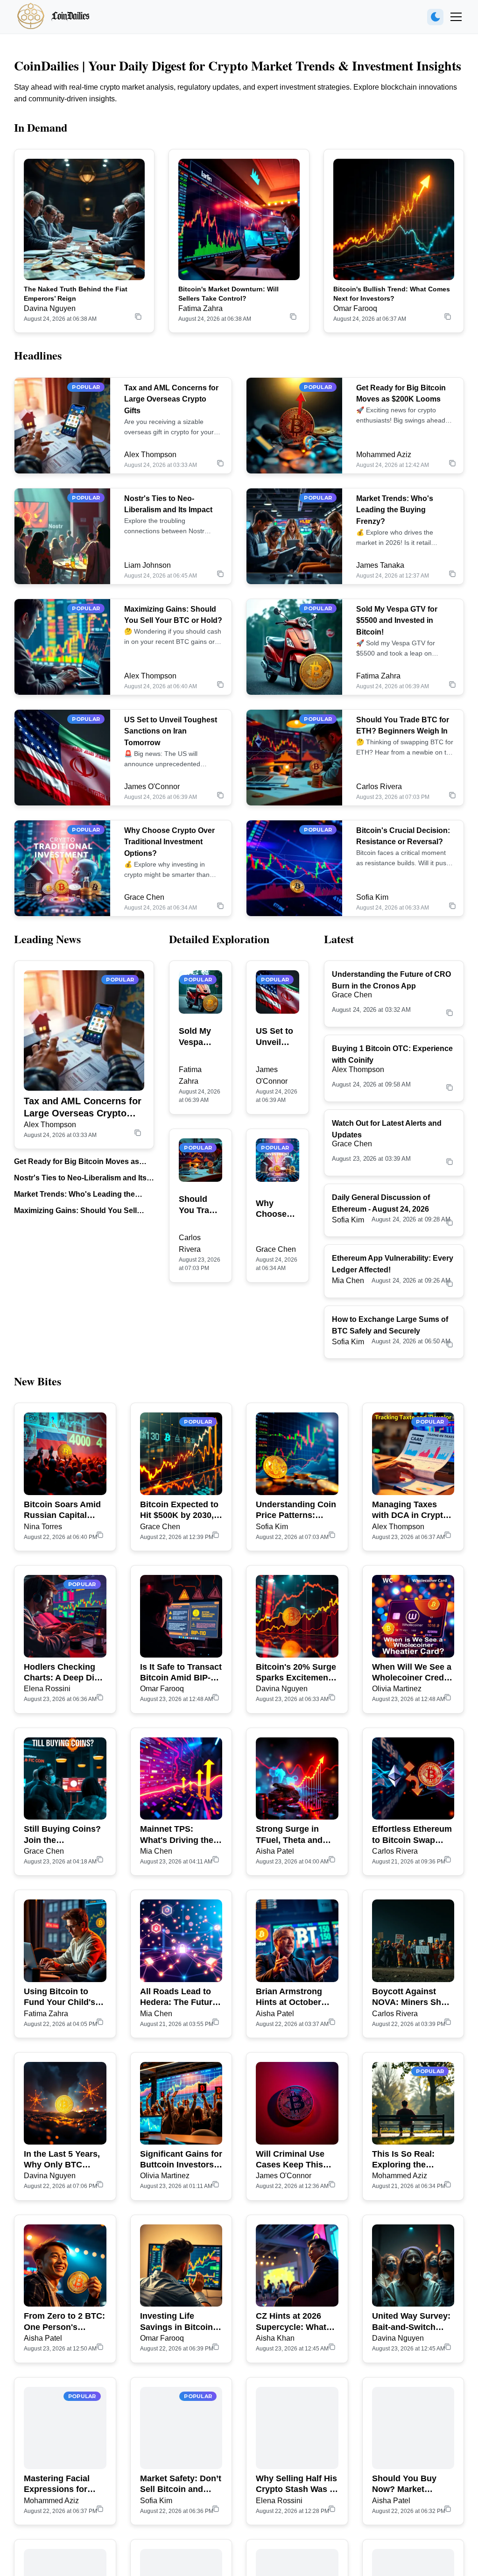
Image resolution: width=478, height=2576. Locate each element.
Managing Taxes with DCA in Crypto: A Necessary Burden (413, 1510)
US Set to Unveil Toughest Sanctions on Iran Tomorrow (171, 731)
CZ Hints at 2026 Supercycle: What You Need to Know (293, 2322)
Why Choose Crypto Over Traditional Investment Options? (169, 842)
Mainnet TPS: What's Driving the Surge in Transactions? (177, 1835)
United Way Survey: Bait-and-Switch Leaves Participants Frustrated (411, 2322)
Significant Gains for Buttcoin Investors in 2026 (181, 2160)
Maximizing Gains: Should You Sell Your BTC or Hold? (75, 1211)
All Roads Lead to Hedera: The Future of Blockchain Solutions (179, 1997)
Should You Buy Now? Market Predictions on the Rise (409, 2484)
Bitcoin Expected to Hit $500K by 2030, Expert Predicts (179, 1510)
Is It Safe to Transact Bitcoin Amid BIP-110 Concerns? (181, 1673)
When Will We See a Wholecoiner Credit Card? (412, 1673)
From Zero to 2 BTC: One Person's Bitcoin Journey (64, 2322)
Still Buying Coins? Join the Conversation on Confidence (62, 1835)
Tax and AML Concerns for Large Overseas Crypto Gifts (171, 399)
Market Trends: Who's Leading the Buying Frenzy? (395, 510)
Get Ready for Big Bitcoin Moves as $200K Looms (77, 1162)
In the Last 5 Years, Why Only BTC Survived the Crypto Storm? (64, 2160)
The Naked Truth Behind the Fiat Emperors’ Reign (76, 294)
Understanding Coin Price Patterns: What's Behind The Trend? (296, 1510)
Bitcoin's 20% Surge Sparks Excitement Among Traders (296, 1673)
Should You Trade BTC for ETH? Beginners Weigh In (199, 1205)
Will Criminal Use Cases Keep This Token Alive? (290, 2160)
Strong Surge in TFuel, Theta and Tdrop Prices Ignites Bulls (296, 1835)
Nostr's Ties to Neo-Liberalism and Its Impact (80, 1179)
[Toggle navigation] (456, 17)
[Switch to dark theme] (435, 17)
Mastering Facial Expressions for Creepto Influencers (63, 2484)
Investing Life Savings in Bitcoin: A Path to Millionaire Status (180, 2322)
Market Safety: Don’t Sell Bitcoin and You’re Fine (181, 2484)
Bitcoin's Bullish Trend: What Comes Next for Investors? (392, 294)
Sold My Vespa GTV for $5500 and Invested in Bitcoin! (397, 621)
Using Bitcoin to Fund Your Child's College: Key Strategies (60, 1997)
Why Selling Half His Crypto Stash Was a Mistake (296, 2484)
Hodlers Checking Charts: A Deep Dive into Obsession (64, 1673)
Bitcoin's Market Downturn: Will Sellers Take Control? (228, 294)
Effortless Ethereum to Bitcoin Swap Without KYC (412, 1835)
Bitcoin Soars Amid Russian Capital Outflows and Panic (63, 1510)
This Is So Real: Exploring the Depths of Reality (406, 2160)
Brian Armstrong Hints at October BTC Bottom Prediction (289, 1997)
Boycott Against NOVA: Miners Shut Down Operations (411, 1997)
